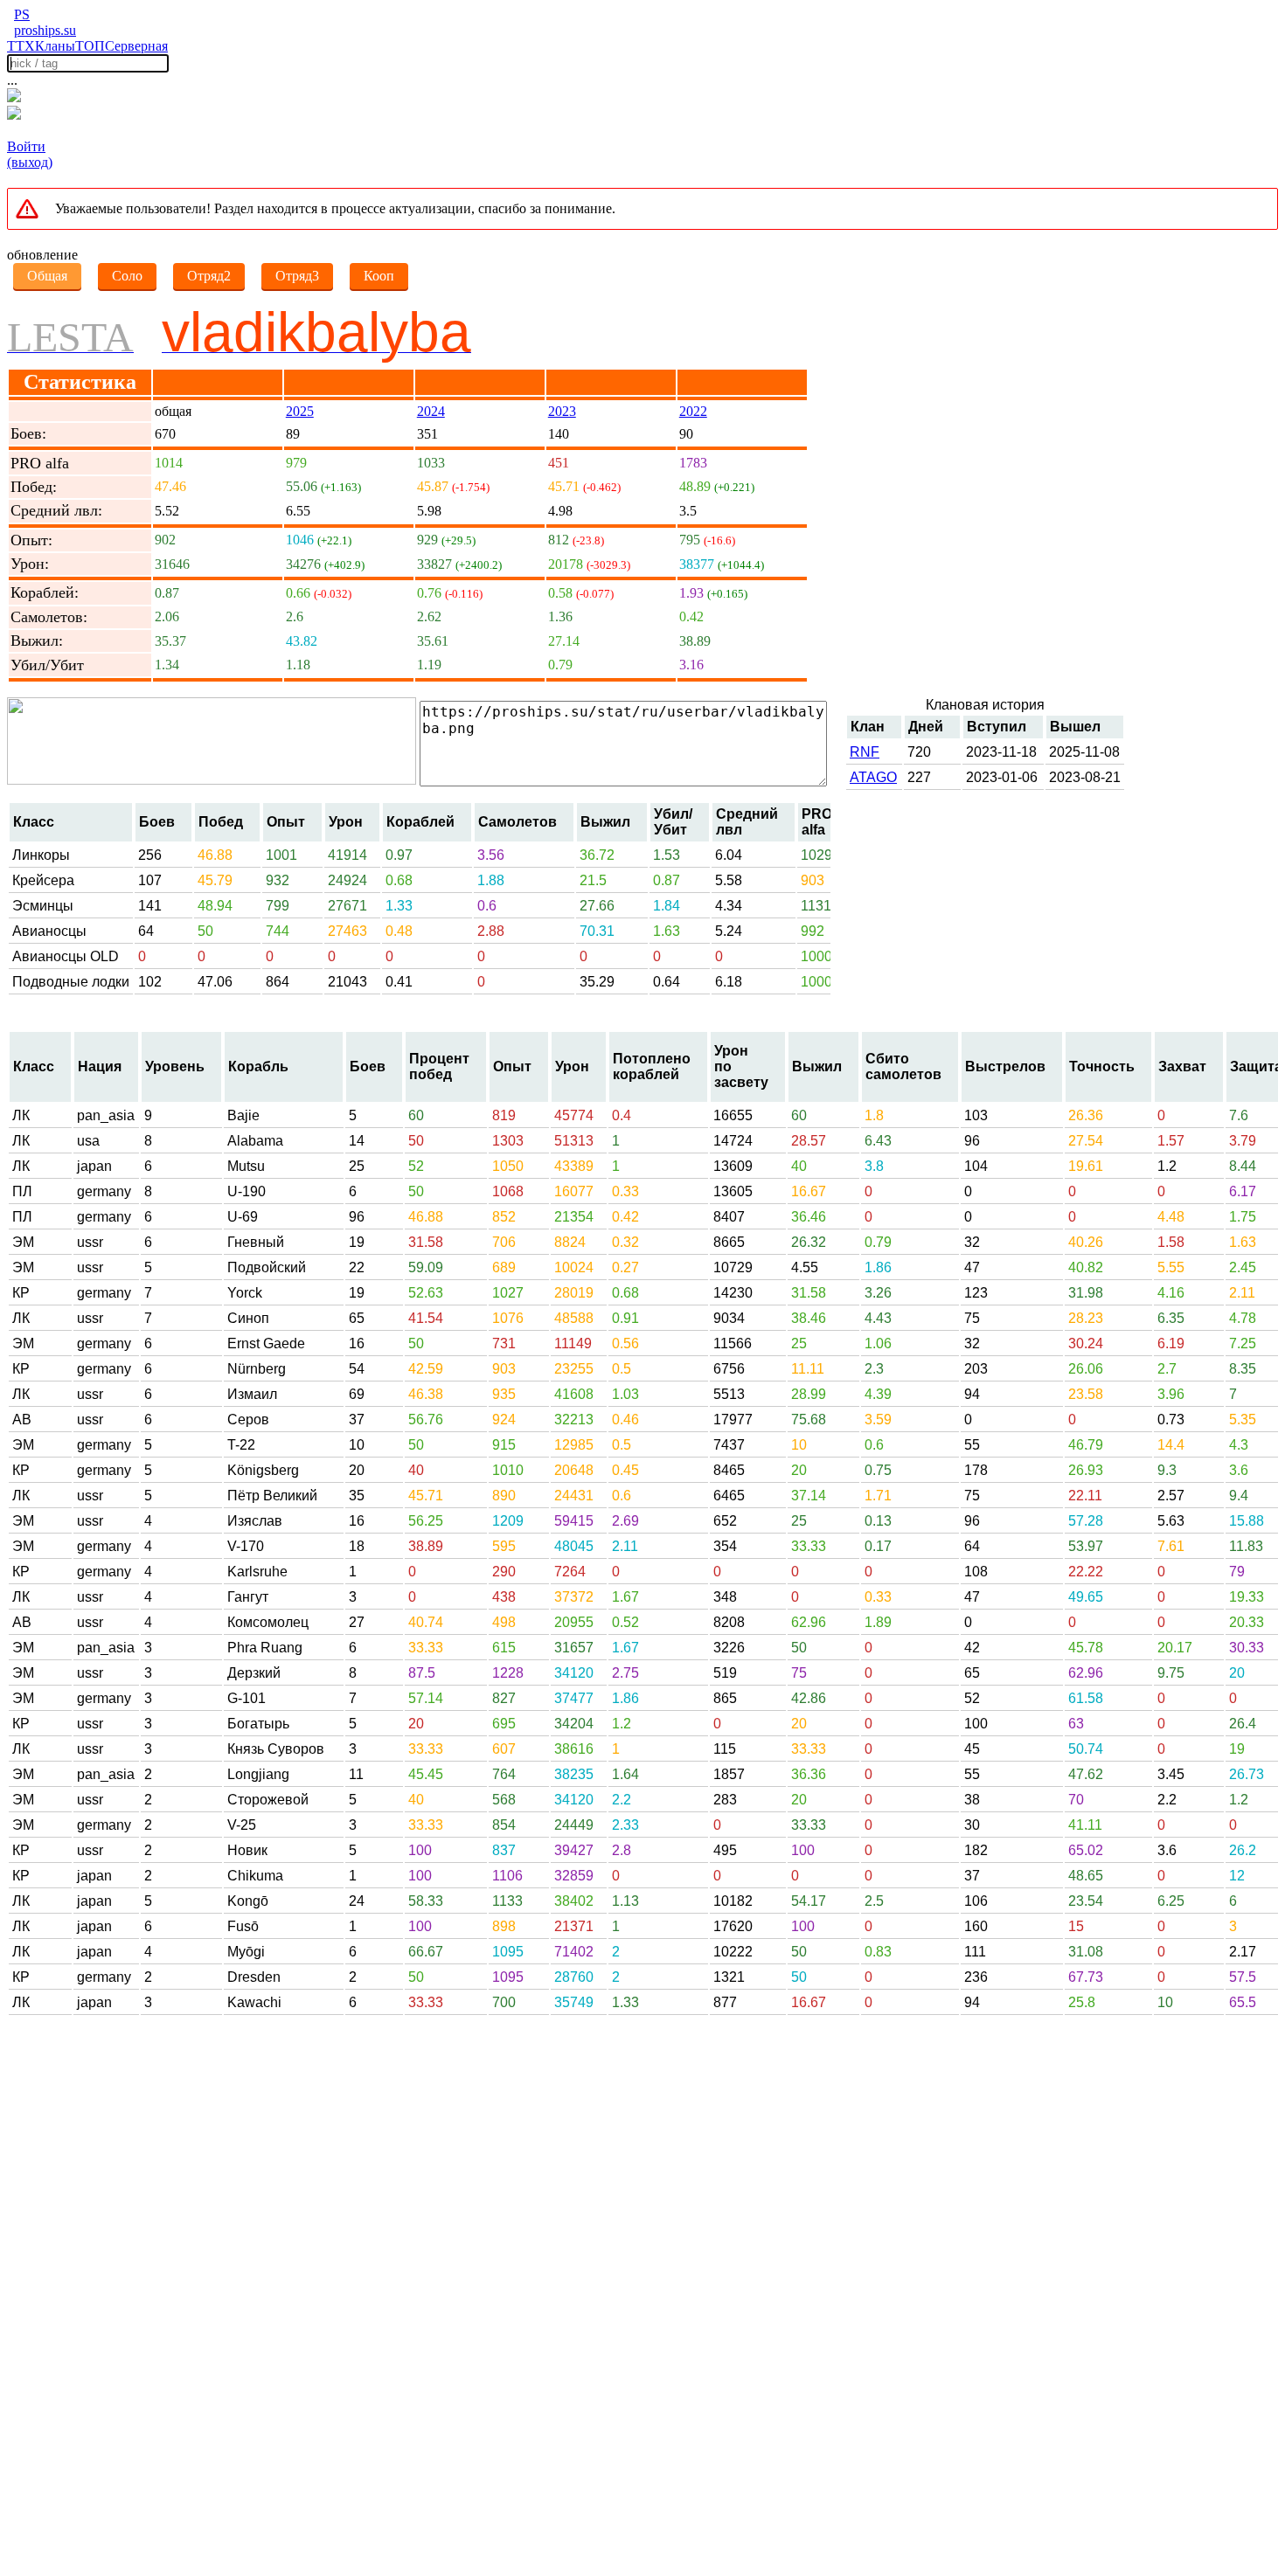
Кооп (379, 276)
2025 (300, 411)
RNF (865, 752)
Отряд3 (297, 276)
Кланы (55, 46)
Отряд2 (209, 276)
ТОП (90, 46)
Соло (127, 276)
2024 (431, 411)
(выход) (30, 162)
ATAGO (873, 777)
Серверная (136, 46)
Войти (26, 146)
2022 (693, 411)
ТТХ (21, 46)
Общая (47, 276)
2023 (562, 411)
